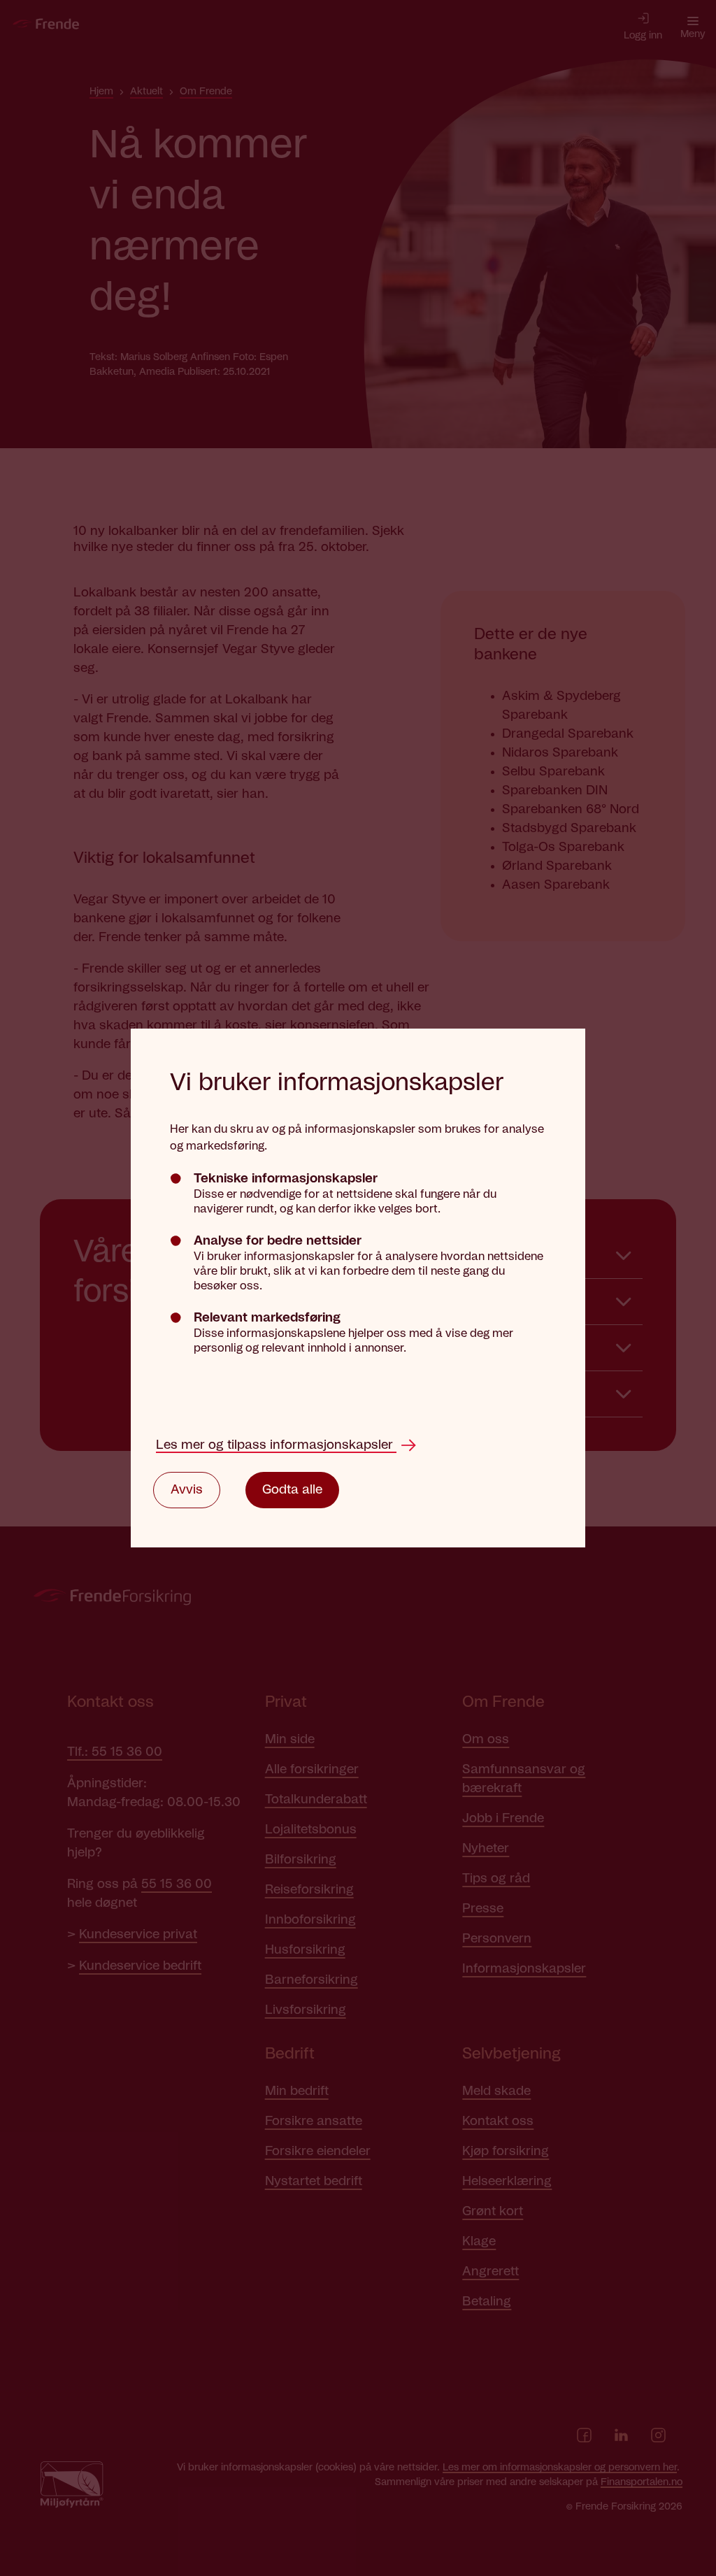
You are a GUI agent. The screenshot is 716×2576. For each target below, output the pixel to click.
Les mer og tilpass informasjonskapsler (276, 1445)
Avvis (187, 1490)
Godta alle (292, 1490)
